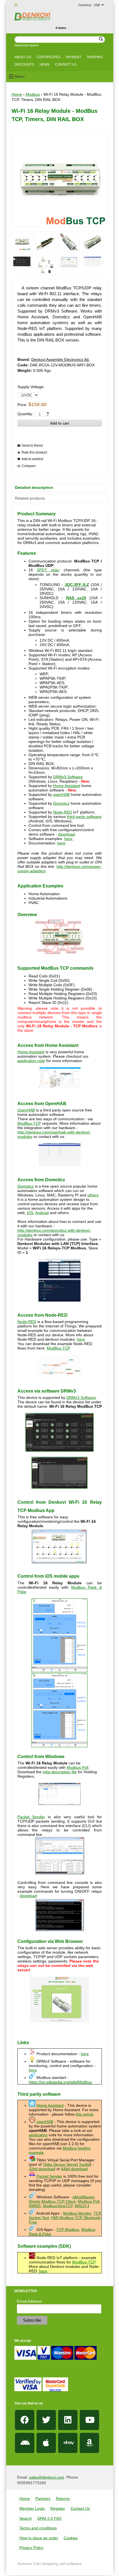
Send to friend (32, 446)
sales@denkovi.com (47, 2477)
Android (42, 1213)
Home (17, 94)
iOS (30, 1213)
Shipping (95, 57)
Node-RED (63, 812)
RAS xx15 (76, 598)
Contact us (66, 65)
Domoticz (61, 803)
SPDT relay (48, 570)
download (67, 834)
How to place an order (39, 2538)
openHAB (61, 794)
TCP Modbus (68, 2230)
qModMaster (83, 2197)
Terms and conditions (38, 2528)
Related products (30, 498)
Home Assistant (67, 786)
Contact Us (80, 2508)
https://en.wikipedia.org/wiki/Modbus (60, 2082)
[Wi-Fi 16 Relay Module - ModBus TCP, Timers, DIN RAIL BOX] (22, 242)
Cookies (71, 2538)
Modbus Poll (77, 1767)
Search (26, 2518)
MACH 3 (82, 2206)
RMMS (35, 2206)
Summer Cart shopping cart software (49, 2564)
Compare (29, 466)
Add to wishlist (32, 459)
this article (85, 2114)
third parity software (84, 817)
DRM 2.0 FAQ (50, 2518)
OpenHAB (26, 1110)
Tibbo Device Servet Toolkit (66, 2164)
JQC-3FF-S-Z (77, 585)
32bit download (42, 2169)
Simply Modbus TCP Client (52, 2201)
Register (58, 2508)
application (38, 2135)
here (68, 839)
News (45, 65)
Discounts (24, 65)
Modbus (33, 94)
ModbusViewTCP (58, 2206)
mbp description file (60, 1772)
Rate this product (34, 452)
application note (31, 1061)
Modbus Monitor (77, 2213)
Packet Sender (31, 1817)
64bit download (74, 2169)
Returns (63, 2498)
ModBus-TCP (29, 1123)
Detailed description (34, 487)
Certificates (49, 57)
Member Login (32, 2508)
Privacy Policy (31, 2548)
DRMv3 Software (68, 777)
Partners (43, 2498)
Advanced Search (26, 45)
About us (23, 57)
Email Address (29, 2301)
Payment (74, 57)
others (93, 1195)
